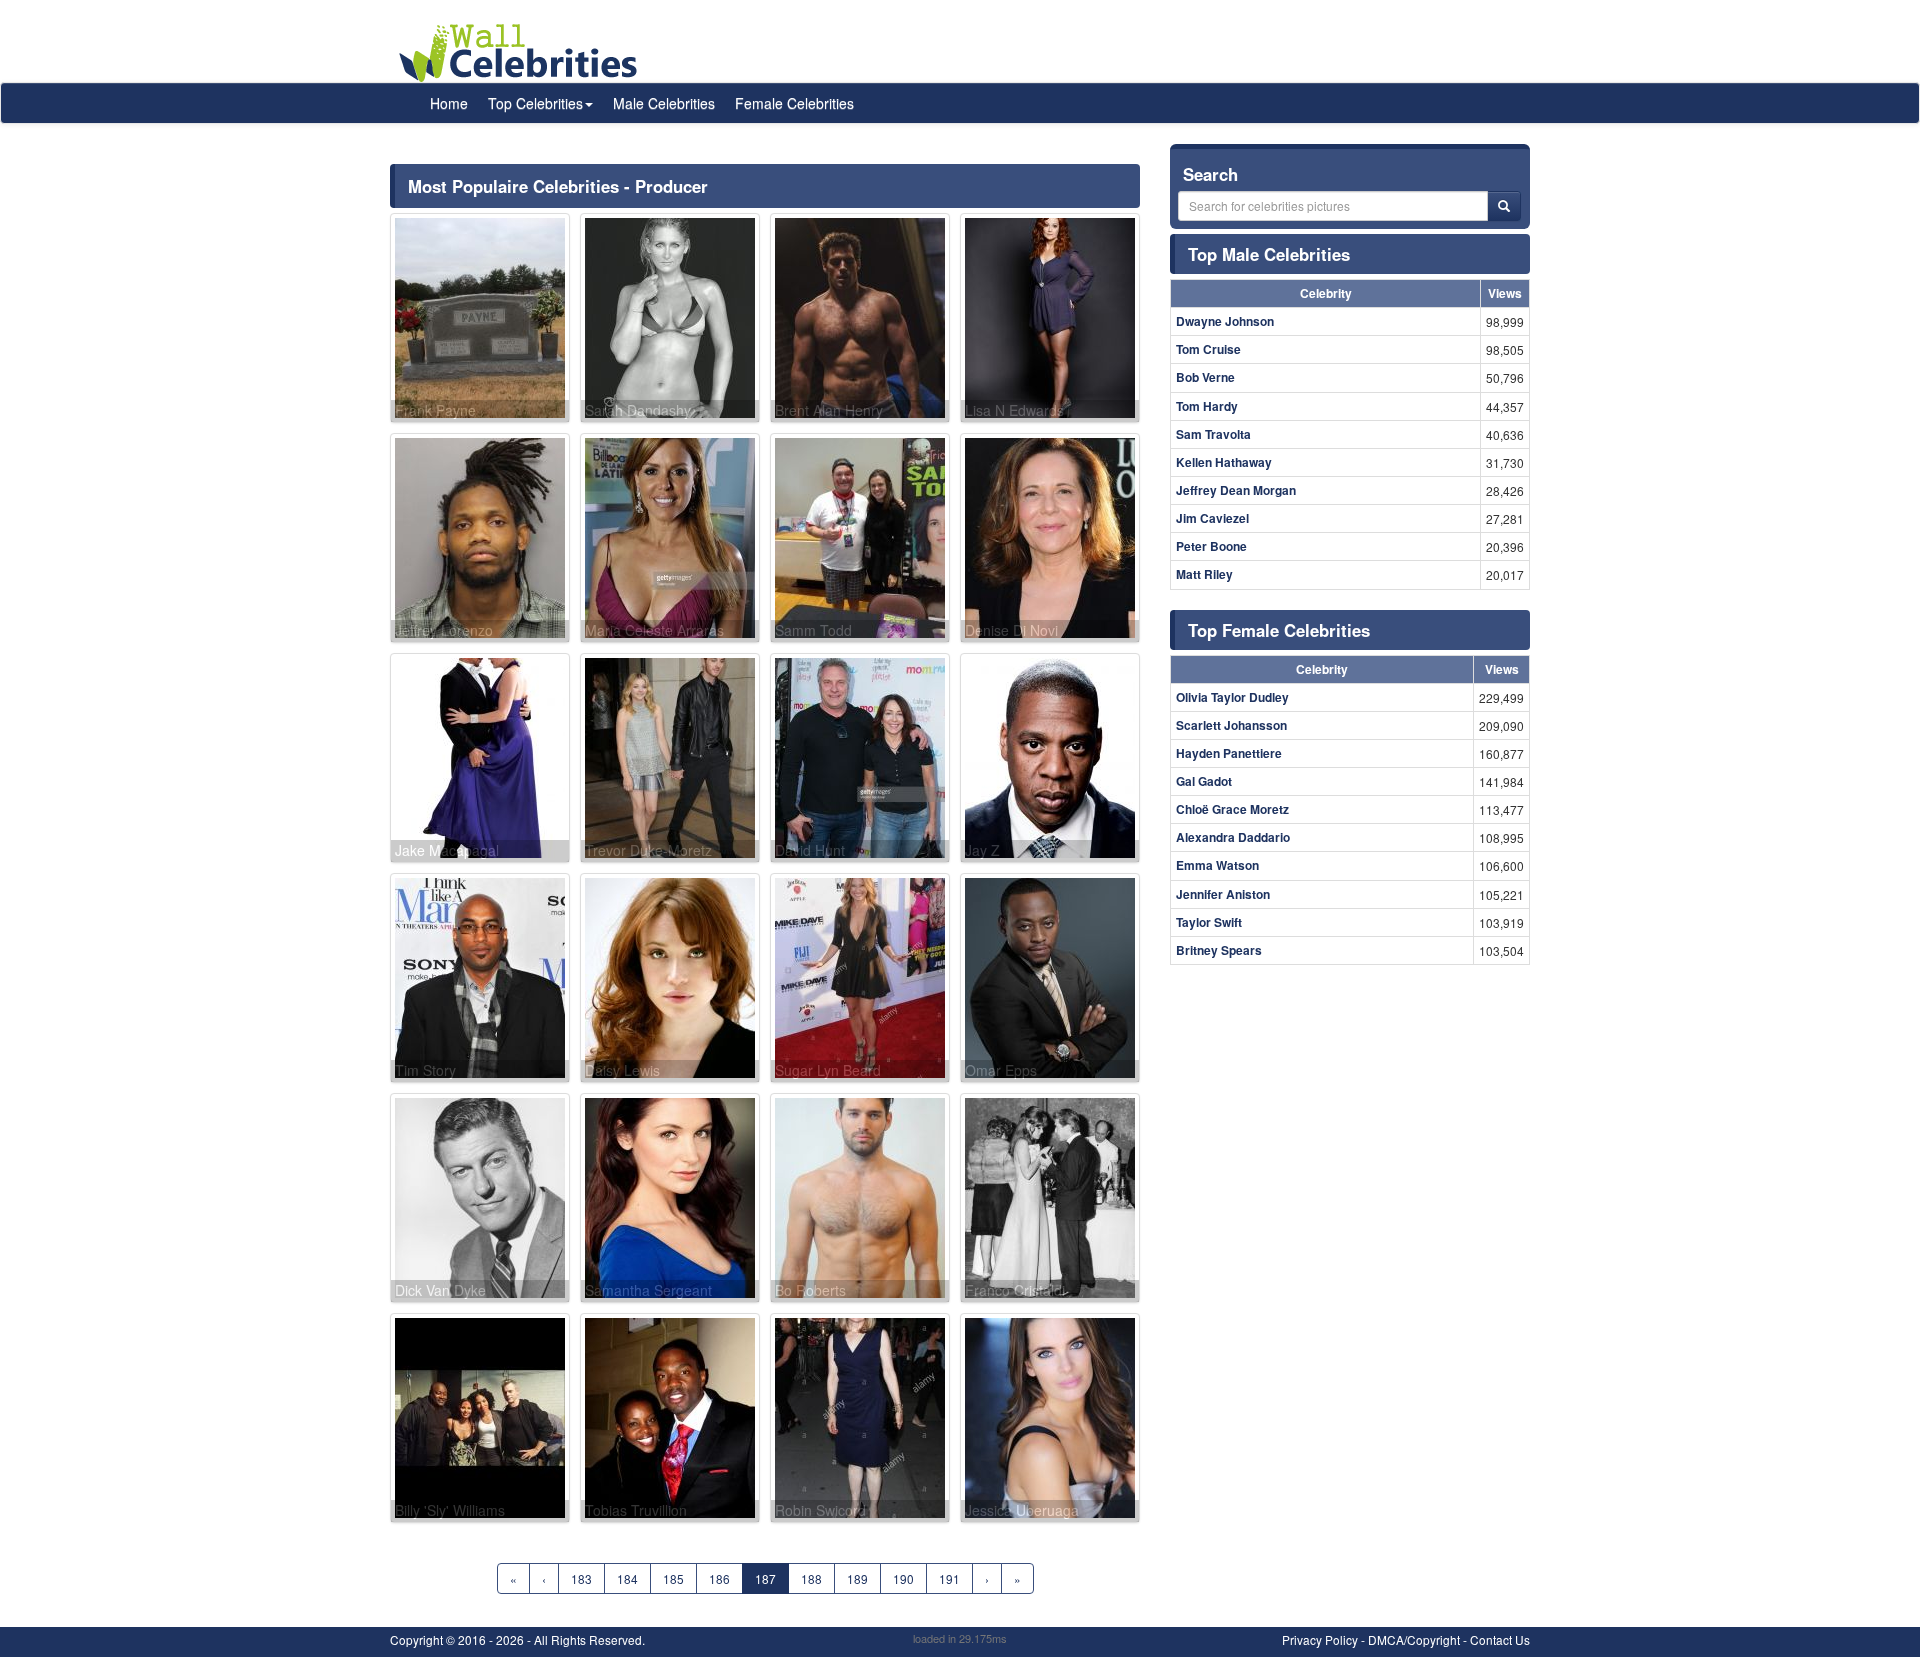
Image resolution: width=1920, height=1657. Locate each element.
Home (449, 103)
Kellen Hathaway (1224, 462)
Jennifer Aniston (1223, 894)
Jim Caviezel (1212, 518)
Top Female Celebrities (1279, 630)
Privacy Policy (1320, 1639)
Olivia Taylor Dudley (1232, 697)
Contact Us (1500, 1639)
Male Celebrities (664, 103)
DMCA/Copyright (1414, 1639)
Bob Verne (1205, 377)
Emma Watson (1217, 865)
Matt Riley (1204, 574)
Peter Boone (1211, 546)
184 (627, 1578)
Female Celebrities (794, 103)
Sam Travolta (1213, 434)
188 (811, 1578)
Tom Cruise (1208, 349)
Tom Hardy (1207, 406)
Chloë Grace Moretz (1232, 809)
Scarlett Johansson (1231, 725)
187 (765, 1578)
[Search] (1504, 206)
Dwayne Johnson (1225, 321)
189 (857, 1578)
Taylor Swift (1209, 922)
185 (673, 1578)
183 (581, 1578)
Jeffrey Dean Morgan (1236, 490)
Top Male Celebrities (1269, 254)
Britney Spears (1219, 950)
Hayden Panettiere (1229, 753)
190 (903, 1578)
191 (949, 1578)
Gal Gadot (1204, 781)
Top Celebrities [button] (535, 103)
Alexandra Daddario (1233, 837)
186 (719, 1578)
